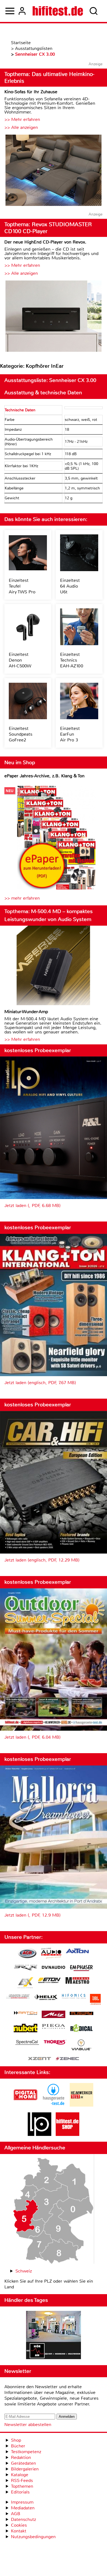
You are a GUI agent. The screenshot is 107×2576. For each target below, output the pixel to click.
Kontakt (19, 2531)
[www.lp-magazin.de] (40, 2134)
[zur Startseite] (58, 11)
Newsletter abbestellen (28, 2425)
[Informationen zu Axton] (77, 1952)
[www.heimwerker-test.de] (81, 2105)
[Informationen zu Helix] (46, 1998)
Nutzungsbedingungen (33, 2537)
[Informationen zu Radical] (81, 2029)
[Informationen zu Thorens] (55, 2043)
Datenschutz (23, 2519)
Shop (16, 2440)
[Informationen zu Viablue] (81, 2046)
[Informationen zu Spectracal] (27, 2043)
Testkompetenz (26, 2452)
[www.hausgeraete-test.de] (54, 2105)
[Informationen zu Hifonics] (74, 1997)
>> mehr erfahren (22, 898)
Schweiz (24, 2271)
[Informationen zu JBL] (95, 2000)
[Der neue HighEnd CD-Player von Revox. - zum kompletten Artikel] (54, 317)
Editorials (20, 2492)
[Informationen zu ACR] (27, 1954)
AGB (16, 2514)
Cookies (19, 2525)
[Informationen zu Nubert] (26, 2029)
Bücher (18, 2446)
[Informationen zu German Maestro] (77, 1981)
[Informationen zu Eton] (49, 1981)
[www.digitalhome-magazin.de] (26, 2105)
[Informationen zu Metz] (54, 2015)
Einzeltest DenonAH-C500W (20, 660)
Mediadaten (23, 2508)
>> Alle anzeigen (21, 127)
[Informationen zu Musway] (81, 2014)
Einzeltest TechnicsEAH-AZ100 (72, 660)
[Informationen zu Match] (26, 2014)
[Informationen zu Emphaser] (81, 1969)
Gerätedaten (23, 2463)
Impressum (22, 2502)
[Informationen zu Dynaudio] (54, 1967)
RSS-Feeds (22, 2480)
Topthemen (22, 2486)
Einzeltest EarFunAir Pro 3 (70, 734)
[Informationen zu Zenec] (67, 2059)
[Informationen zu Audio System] (51, 1954)
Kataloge (20, 2475)
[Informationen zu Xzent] (40, 2059)
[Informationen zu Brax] (26, 1968)
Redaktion (21, 2457)
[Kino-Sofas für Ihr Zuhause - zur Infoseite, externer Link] (54, 171)
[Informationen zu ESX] (25, 1983)
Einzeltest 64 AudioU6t (70, 586)
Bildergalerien (25, 2469)
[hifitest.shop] (67, 2134)
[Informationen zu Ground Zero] (18, 1997)
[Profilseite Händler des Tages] (54, 2336)
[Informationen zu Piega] (54, 2027)
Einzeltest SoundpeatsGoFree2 (21, 734)
